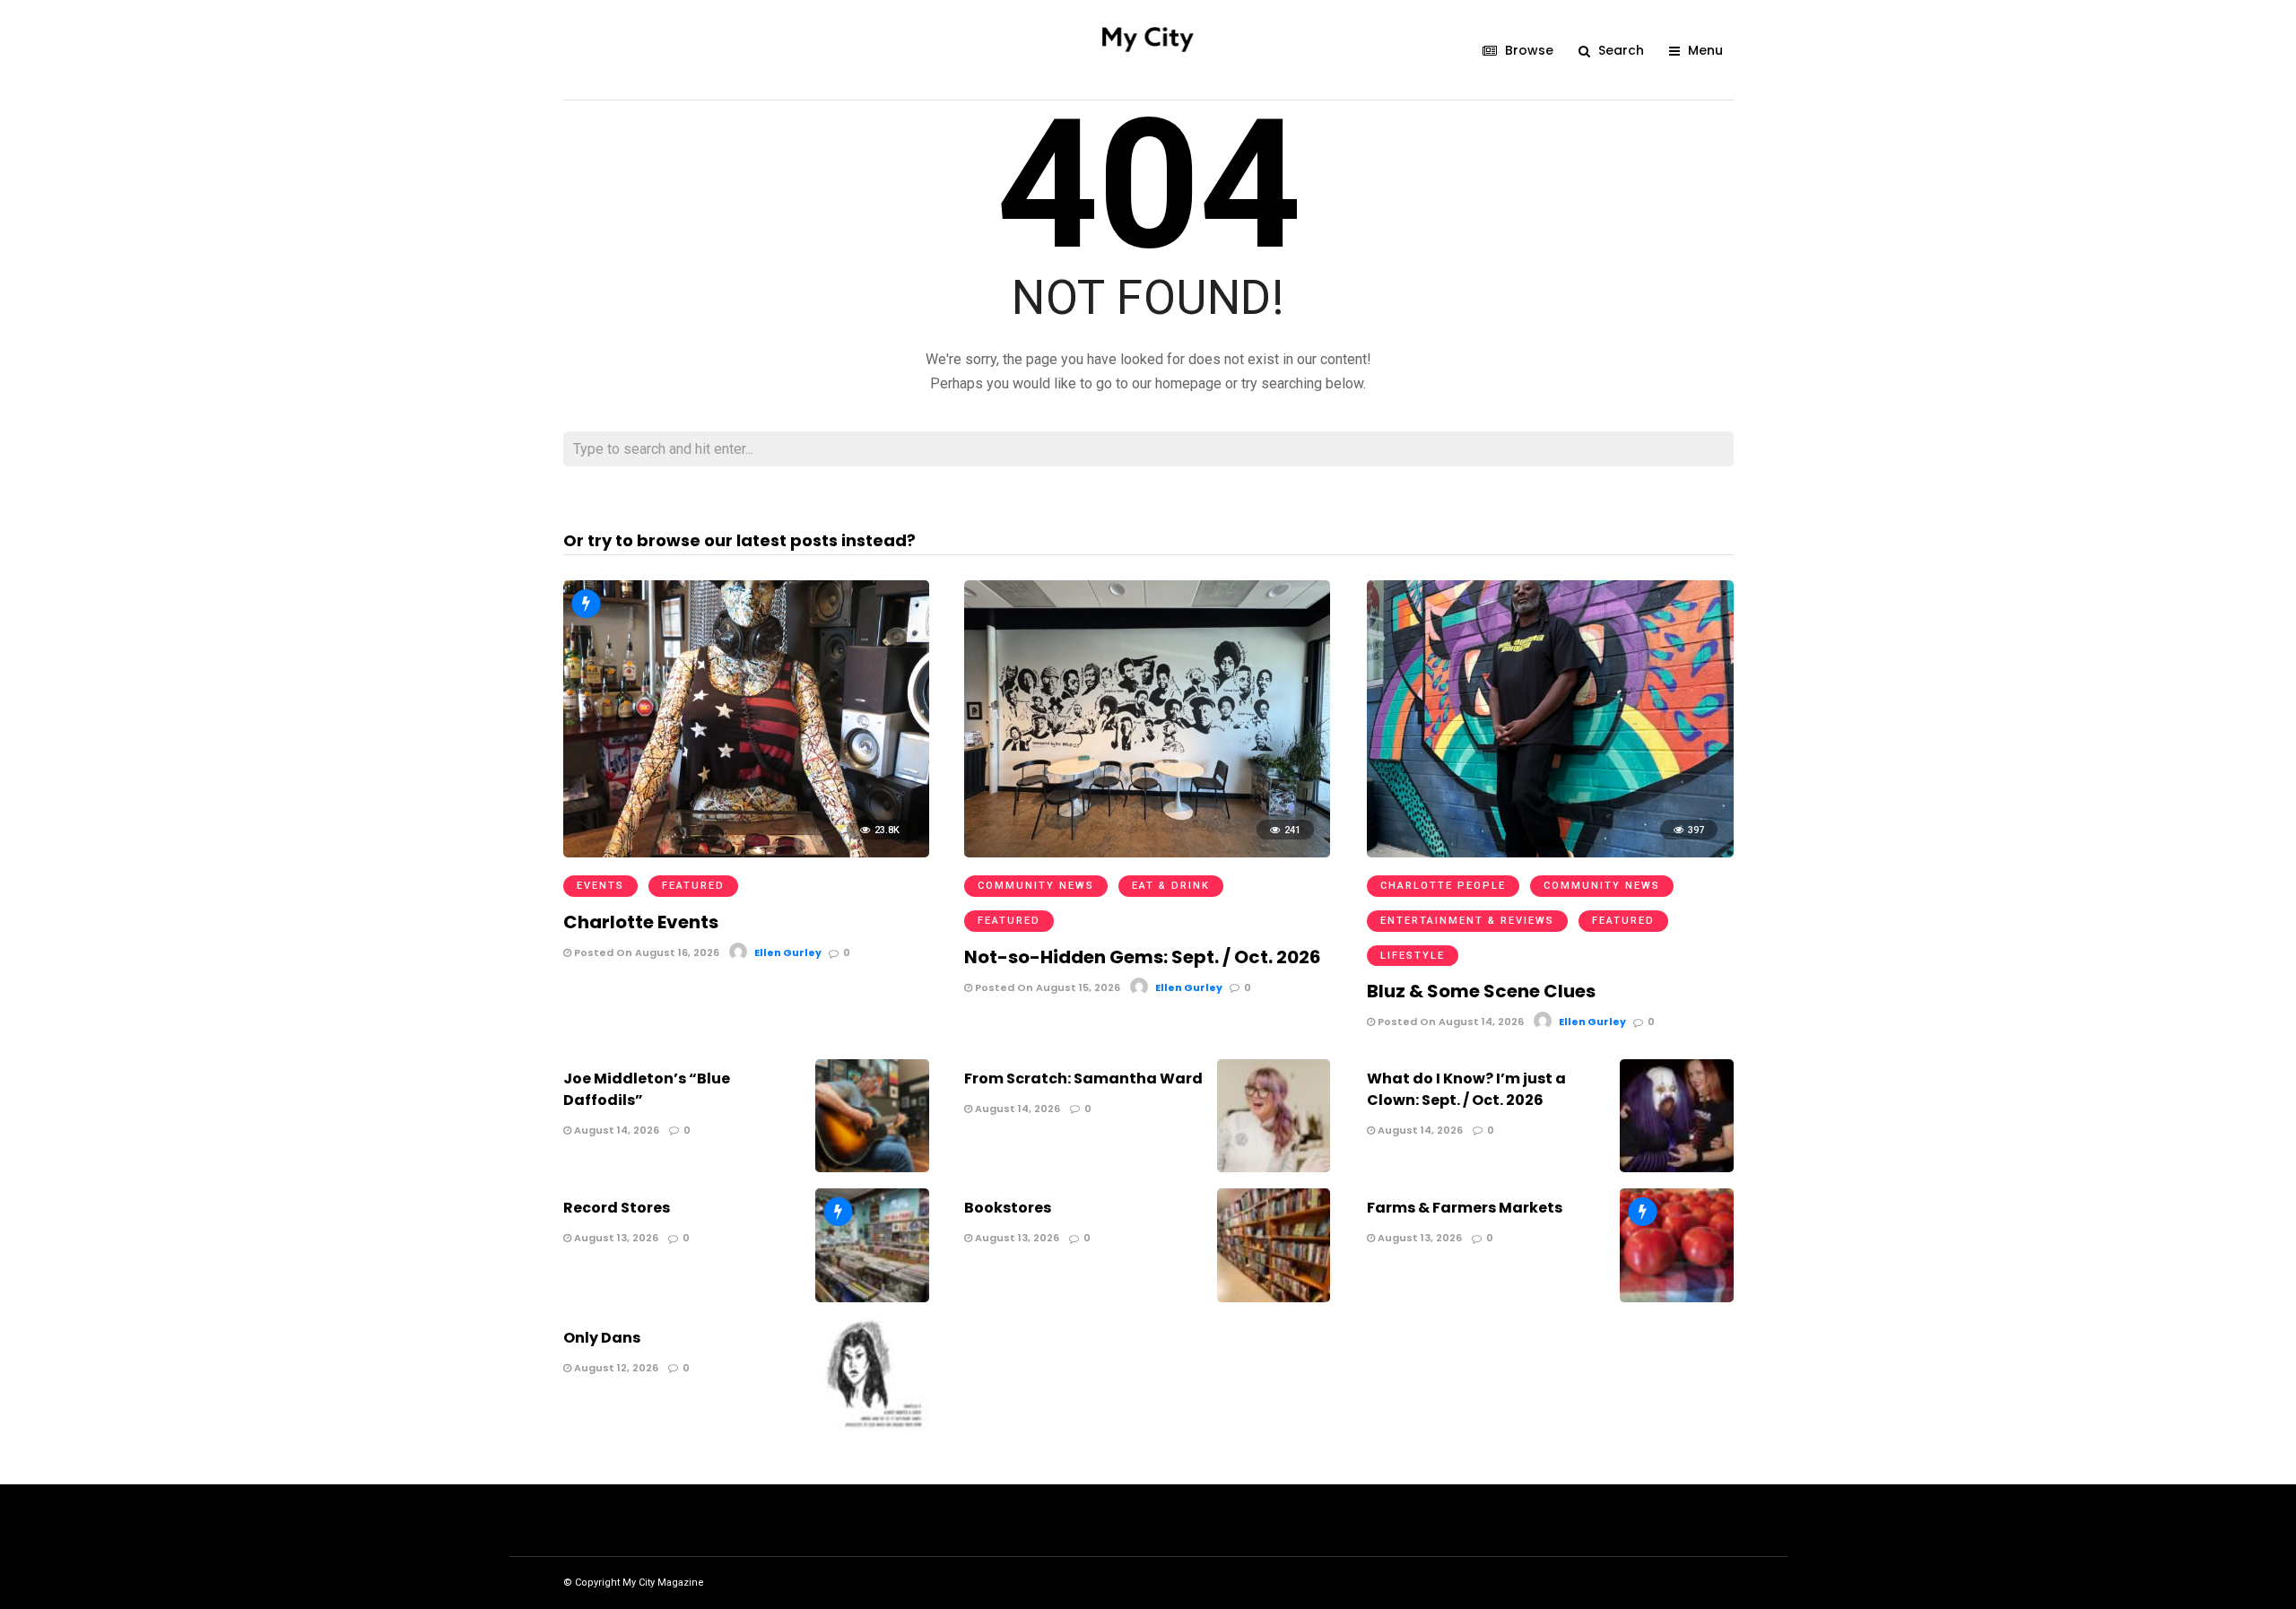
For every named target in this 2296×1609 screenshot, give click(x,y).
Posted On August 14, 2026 (1449, 1022)
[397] (1550, 852)
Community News (1036, 886)
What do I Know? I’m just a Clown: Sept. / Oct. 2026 (1466, 1089)
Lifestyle (1413, 956)
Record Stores (617, 1208)
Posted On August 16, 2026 (645, 952)
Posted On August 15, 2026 (1046, 987)
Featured (693, 886)
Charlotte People (1443, 886)
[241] (1147, 852)
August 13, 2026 (615, 1238)
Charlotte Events (641, 922)
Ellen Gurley (788, 952)
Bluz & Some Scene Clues (1481, 991)
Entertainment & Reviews (1467, 921)
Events (600, 886)
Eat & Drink (1171, 886)
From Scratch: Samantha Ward (1083, 1078)
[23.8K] (746, 852)
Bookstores (1008, 1208)
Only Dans (602, 1338)
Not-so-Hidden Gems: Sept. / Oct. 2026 (1143, 957)
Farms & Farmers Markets (1465, 1208)
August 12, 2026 (615, 1368)
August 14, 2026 (615, 1130)
